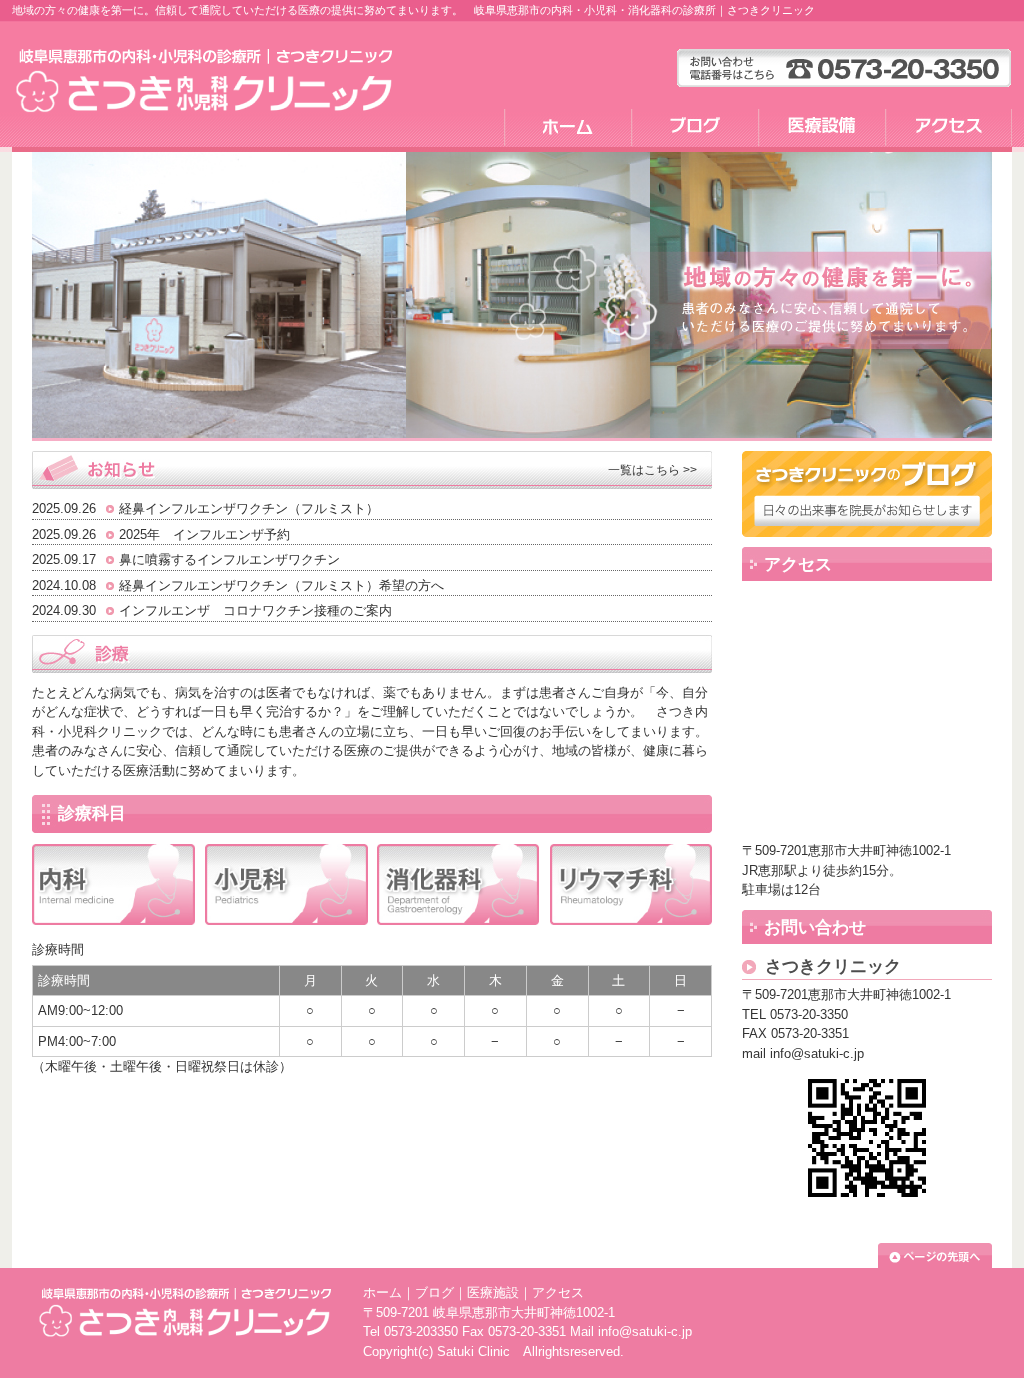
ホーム (382, 1292)
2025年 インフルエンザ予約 (204, 534)
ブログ (434, 1292)
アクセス (558, 1292)
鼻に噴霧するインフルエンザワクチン (229, 559)
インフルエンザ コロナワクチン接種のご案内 (255, 610)
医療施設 (493, 1292)
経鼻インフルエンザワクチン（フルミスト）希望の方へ (281, 585)
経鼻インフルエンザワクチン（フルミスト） (249, 508)
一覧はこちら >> (652, 470)
